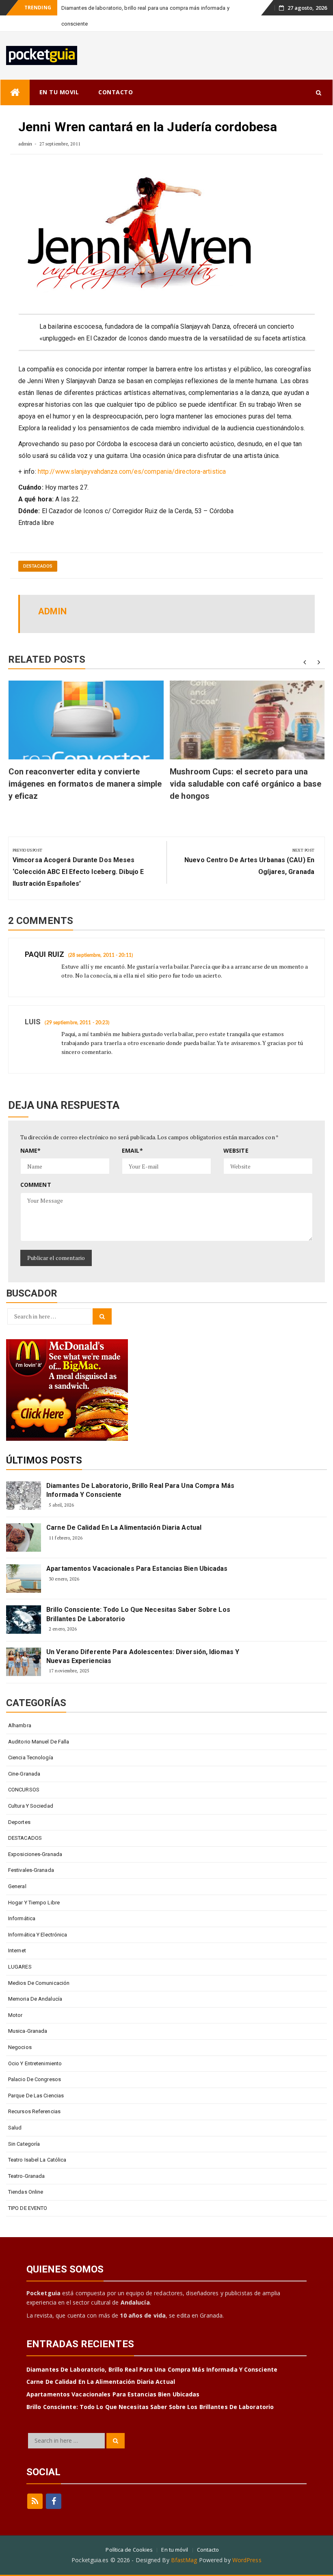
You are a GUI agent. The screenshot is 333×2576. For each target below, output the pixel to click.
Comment (36, 1185)
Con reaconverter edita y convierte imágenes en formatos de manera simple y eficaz (85, 784)
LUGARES (20, 1967)
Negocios (20, 2047)
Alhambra (20, 1725)
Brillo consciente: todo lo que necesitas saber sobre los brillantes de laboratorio (138, 1614)
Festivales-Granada (31, 1870)
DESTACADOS (38, 566)
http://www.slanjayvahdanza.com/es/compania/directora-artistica (131, 472)
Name (31, 1150)
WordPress (247, 2560)
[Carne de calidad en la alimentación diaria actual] (24, 1537)
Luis (33, 1022)
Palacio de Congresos (35, 2079)
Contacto (208, 2550)
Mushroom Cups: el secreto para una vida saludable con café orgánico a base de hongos (245, 784)
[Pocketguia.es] (15, 92)
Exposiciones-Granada (35, 1854)
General (17, 1886)
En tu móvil (175, 2550)
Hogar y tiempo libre (34, 1903)
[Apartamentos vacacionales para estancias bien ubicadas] (24, 1579)
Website (236, 1150)
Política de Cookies (129, 2550)
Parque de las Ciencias (36, 2096)
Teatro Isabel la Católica (37, 2160)
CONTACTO (116, 92)
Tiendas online (26, 2192)
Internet (17, 1950)
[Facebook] (54, 2501)
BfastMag (184, 2560)
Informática (22, 1918)
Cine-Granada (24, 1774)
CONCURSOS (24, 1790)
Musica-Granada (28, 2031)
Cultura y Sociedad (31, 1806)
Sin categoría (24, 2144)
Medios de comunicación (39, 1983)
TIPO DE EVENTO (28, 2208)
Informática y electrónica (38, 1935)
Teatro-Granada (26, 2176)
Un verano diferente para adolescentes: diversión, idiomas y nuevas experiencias (143, 1656)
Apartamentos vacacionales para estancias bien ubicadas (137, 1569)
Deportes (19, 1822)
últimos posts (44, 1460)
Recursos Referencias (34, 2111)
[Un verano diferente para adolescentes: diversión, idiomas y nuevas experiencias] (24, 1662)
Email (132, 1150)
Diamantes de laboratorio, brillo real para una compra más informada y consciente (140, 1490)
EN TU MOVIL (59, 92)
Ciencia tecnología (31, 1757)
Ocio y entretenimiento (35, 2063)
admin (25, 144)
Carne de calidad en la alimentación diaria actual (124, 1528)
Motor (15, 2015)
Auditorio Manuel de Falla (39, 1742)
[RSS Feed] (35, 2501)
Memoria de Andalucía (35, 1999)
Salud (15, 2128)
